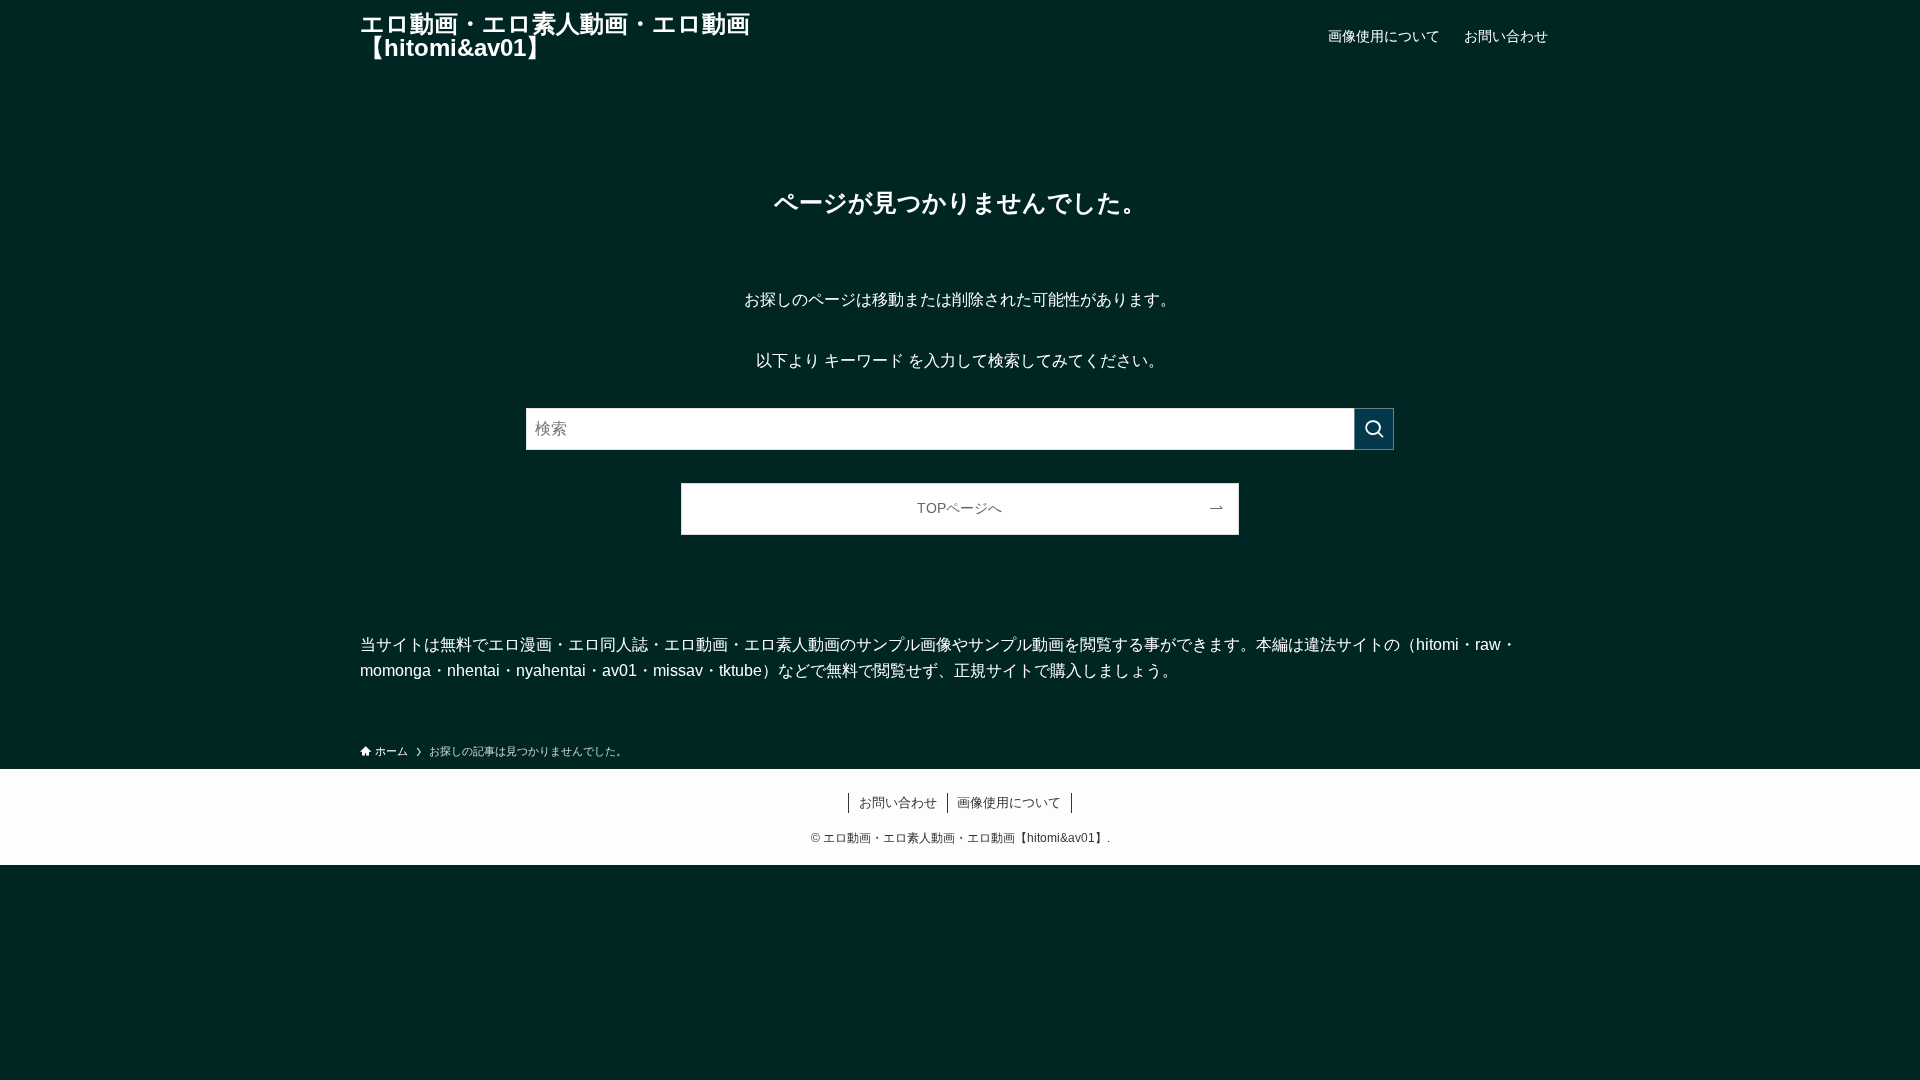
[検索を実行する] (1374, 429)
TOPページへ (959, 508)
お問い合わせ (898, 802)
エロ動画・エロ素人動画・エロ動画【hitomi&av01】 (555, 36)
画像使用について (1009, 802)
